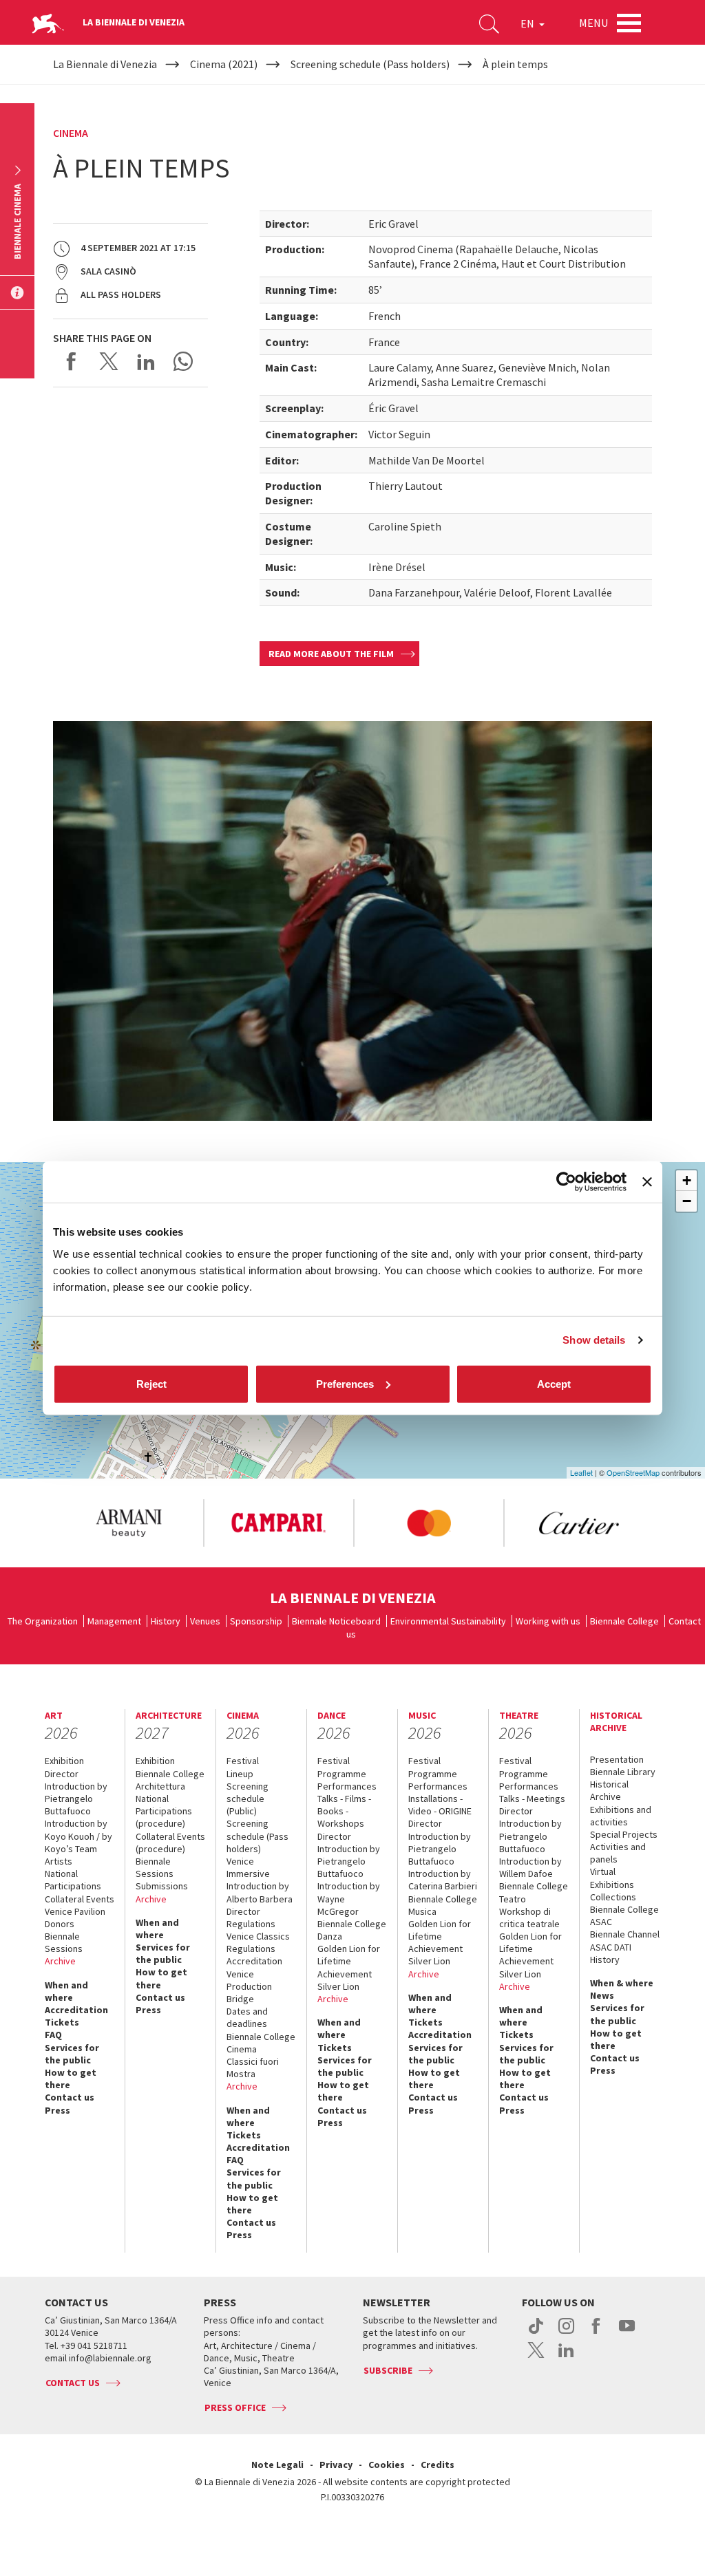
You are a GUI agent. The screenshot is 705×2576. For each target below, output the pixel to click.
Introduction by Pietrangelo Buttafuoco (76, 1799)
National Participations (73, 1880)
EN (528, 23)
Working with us (548, 1621)
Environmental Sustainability (448, 1621)
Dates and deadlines (247, 2017)
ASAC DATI (611, 1947)
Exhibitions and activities (621, 1816)
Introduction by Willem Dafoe (530, 1867)
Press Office (235, 2407)
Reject (151, 1383)
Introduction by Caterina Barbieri (443, 1880)
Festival (243, 1761)
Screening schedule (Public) (248, 1799)
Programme (342, 1774)
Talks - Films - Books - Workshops (344, 1811)
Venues (205, 1621)
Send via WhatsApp (183, 361)
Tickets (62, 2022)
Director (62, 1774)
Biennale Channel (625, 1934)
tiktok (536, 2333)
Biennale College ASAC (624, 1915)
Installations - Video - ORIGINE (440, 1805)
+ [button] (687, 1180)
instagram (566, 2333)
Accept (554, 1383)
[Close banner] (647, 1182)
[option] (128, 1523)
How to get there (71, 2079)
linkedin (566, 2357)
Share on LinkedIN (146, 361)
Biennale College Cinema (261, 2043)
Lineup (240, 1774)
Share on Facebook (72, 361)
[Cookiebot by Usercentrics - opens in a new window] (566, 1182)
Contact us (70, 2097)
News (602, 1995)
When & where (622, 1983)
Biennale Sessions (64, 1942)
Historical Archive (609, 1790)
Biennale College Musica (443, 1905)
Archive (60, 1961)
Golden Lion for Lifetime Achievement (349, 1961)
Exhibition (64, 1761)
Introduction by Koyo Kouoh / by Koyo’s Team (78, 1836)
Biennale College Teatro (534, 1892)
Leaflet (581, 1472)
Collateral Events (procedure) (170, 1843)
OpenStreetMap (633, 1472)
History (166, 1621)
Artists (59, 1861)
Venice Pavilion (75, 1911)
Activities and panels (618, 1853)
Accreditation (76, 2010)
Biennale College (624, 1621)
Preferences (345, 1383)
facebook (597, 2333)
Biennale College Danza (352, 1930)
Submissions (162, 1886)
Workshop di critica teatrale (529, 1918)
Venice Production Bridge (249, 1986)
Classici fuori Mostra (253, 2068)
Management (114, 1621)
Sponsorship (256, 1621)
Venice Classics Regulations (258, 1942)
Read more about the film (331, 654)
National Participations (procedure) (164, 1811)
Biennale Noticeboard (336, 1621)
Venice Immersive (248, 1867)
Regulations (251, 1924)
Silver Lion (338, 1986)
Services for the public (72, 2054)
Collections (613, 1897)
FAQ (53, 2035)
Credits (438, 2465)
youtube (627, 2333)
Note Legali (277, 2465)
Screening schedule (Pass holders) (257, 1836)
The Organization (43, 1621)
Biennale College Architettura (170, 1780)
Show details (594, 1340)
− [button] (687, 1201)
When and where (66, 1991)
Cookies (387, 2465)
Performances (347, 1786)
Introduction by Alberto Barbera (260, 1892)
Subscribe (388, 2370)
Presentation (617, 1759)
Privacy (336, 2465)
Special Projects (624, 1834)
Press (57, 2110)
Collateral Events (80, 1899)
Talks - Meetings (532, 1799)
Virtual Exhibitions (612, 1878)
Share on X (109, 361)
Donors (60, 1924)
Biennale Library (623, 1772)
